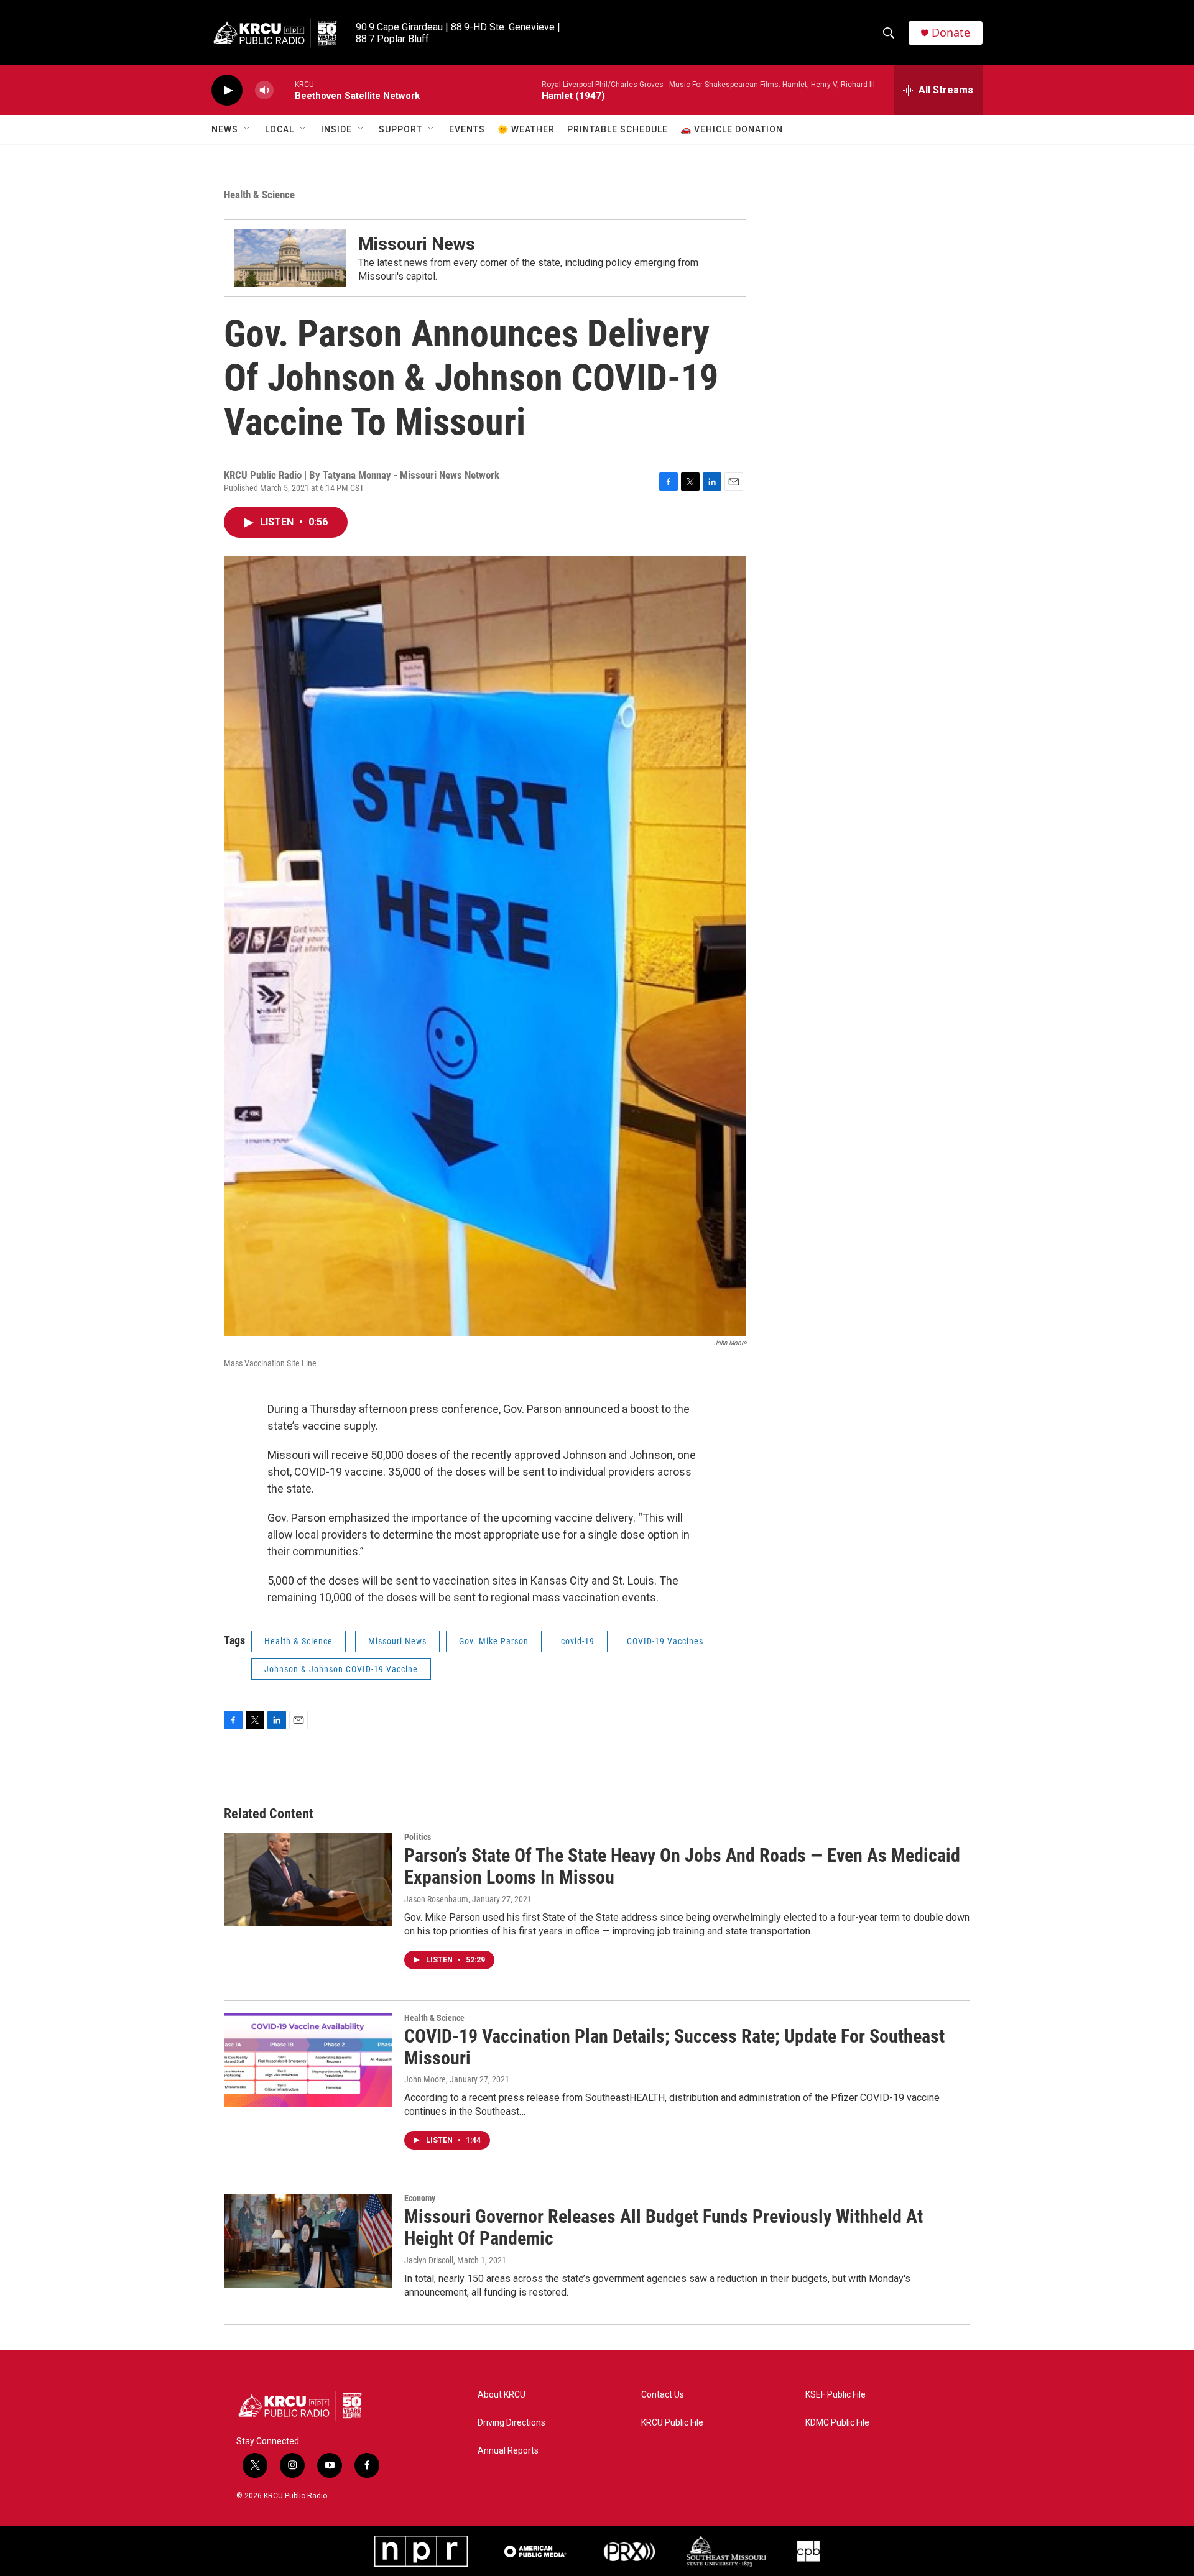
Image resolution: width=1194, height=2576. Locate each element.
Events (467, 129)
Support (400, 129)
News (225, 129)
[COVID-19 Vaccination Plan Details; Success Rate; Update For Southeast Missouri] (308, 2060)
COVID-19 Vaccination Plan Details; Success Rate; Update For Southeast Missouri (674, 2047)
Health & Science (259, 195)
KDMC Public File (837, 2423)
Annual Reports (508, 2451)
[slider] (284, 90)
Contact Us (663, 2395)
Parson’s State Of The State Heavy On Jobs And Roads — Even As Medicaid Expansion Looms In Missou (682, 1866)
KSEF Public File (835, 2395)
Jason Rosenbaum (436, 1899)
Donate (951, 33)
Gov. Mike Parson (494, 1641)
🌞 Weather (526, 129)
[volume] (264, 90)
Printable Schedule (618, 129)
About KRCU (502, 2395)
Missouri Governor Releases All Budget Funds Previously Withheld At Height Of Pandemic (664, 2227)
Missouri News (417, 244)
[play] (227, 90)
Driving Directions (511, 2423)
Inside (336, 129)
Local (280, 129)
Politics (418, 1837)
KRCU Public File (672, 2423)
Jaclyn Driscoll (429, 2260)
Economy (420, 2198)
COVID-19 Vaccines (665, 1641)
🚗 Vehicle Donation (732, 129)
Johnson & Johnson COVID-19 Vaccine (341, 1669)
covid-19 (578, 1641)
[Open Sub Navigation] (248, 129)
